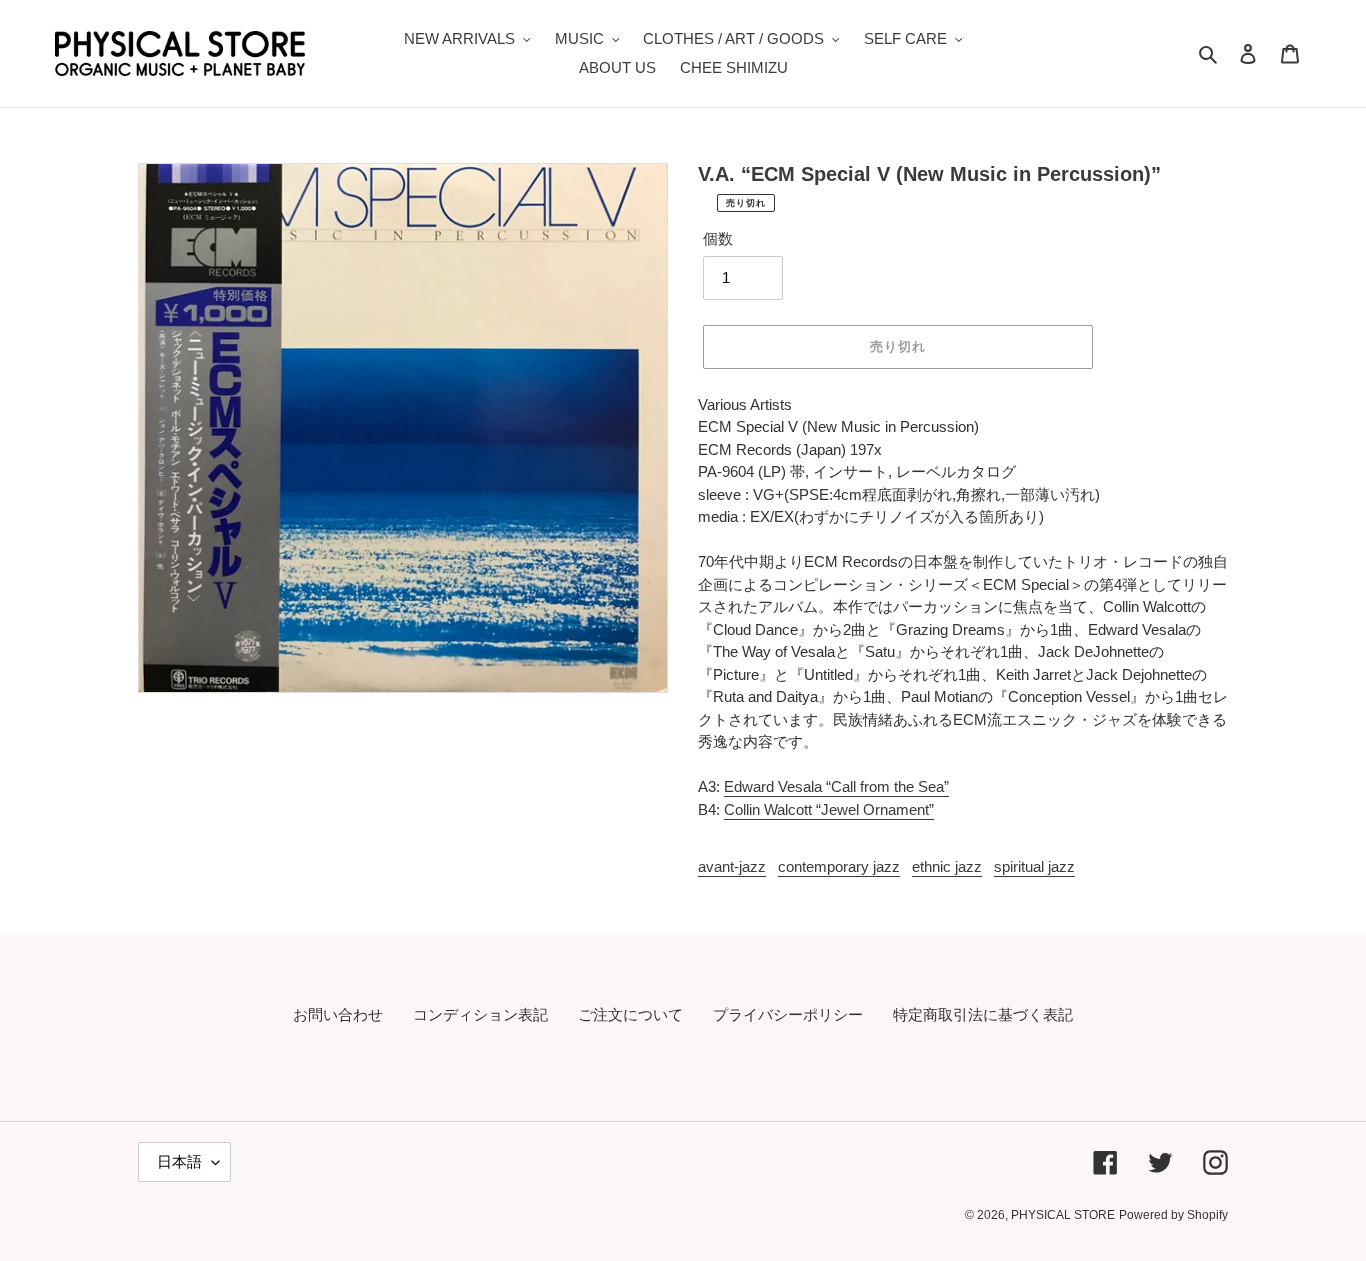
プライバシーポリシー (788, 1014)
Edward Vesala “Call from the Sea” (836, 786)
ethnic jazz (947, 866)
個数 (718, 238)
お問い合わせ (338, 1014)
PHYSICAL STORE (1063, 1215)
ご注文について (630, 1014)
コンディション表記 (480, 1014)
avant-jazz (732, 866)
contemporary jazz (839, 866)
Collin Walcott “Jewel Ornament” (829, 809)
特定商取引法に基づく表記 (983, 1014)
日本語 (179, 1161)
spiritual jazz (1034, 866)
